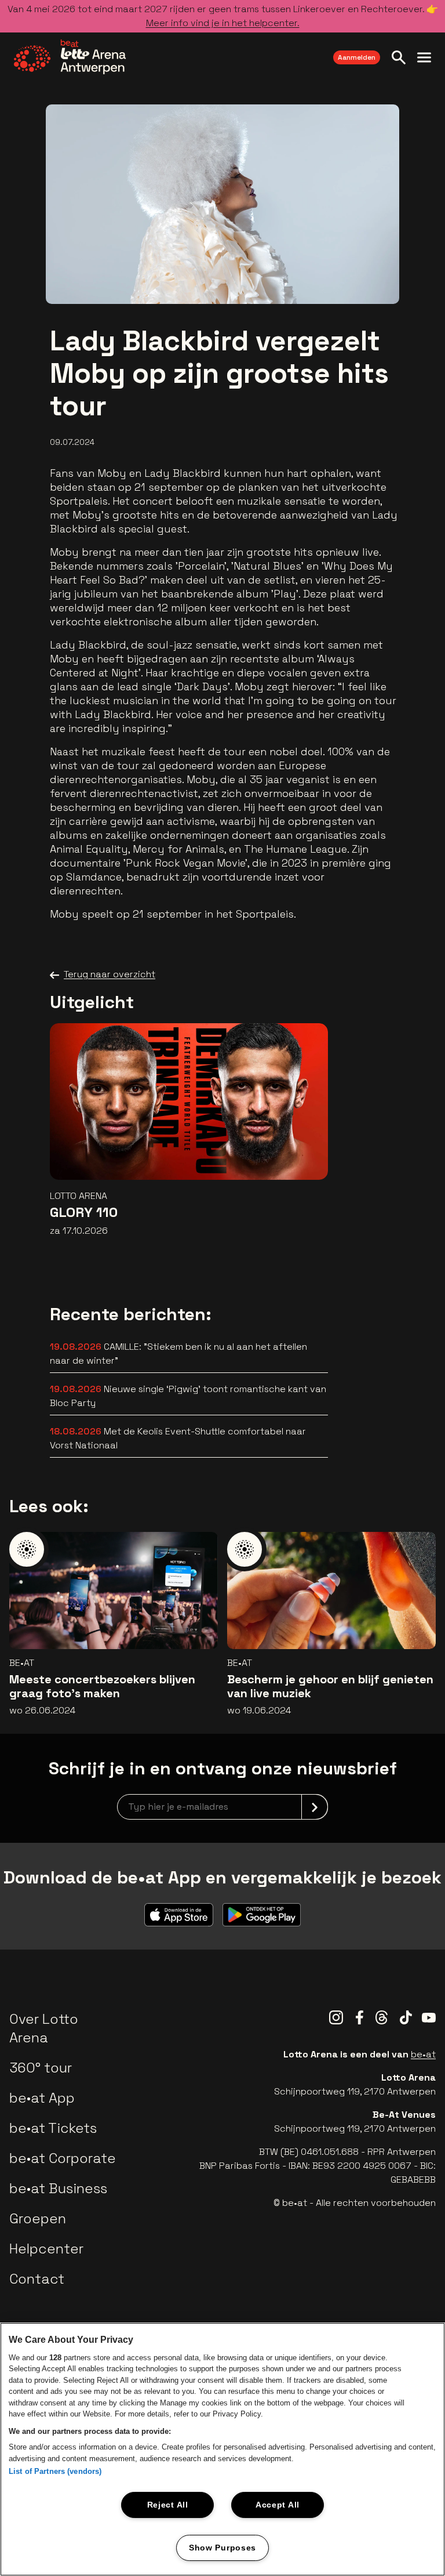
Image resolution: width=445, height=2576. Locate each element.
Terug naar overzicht (110, 974)
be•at (423, 2054)
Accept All (278, 2505)
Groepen (38, 2218)
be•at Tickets (53, 2128)
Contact (37, 2279)
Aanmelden (357, 57)
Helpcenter (46, 2249)
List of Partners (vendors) (55, 2471)
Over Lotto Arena (44, 2028)
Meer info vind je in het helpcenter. (223, 23)
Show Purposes (222, 2548)
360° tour (41, 2068)
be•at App (42, 2098)
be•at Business (58, 2188)
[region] (222, 2449)
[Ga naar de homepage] (70, 57)
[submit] (315, 1807)
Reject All (168, 2505)
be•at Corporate (63, 2158)
